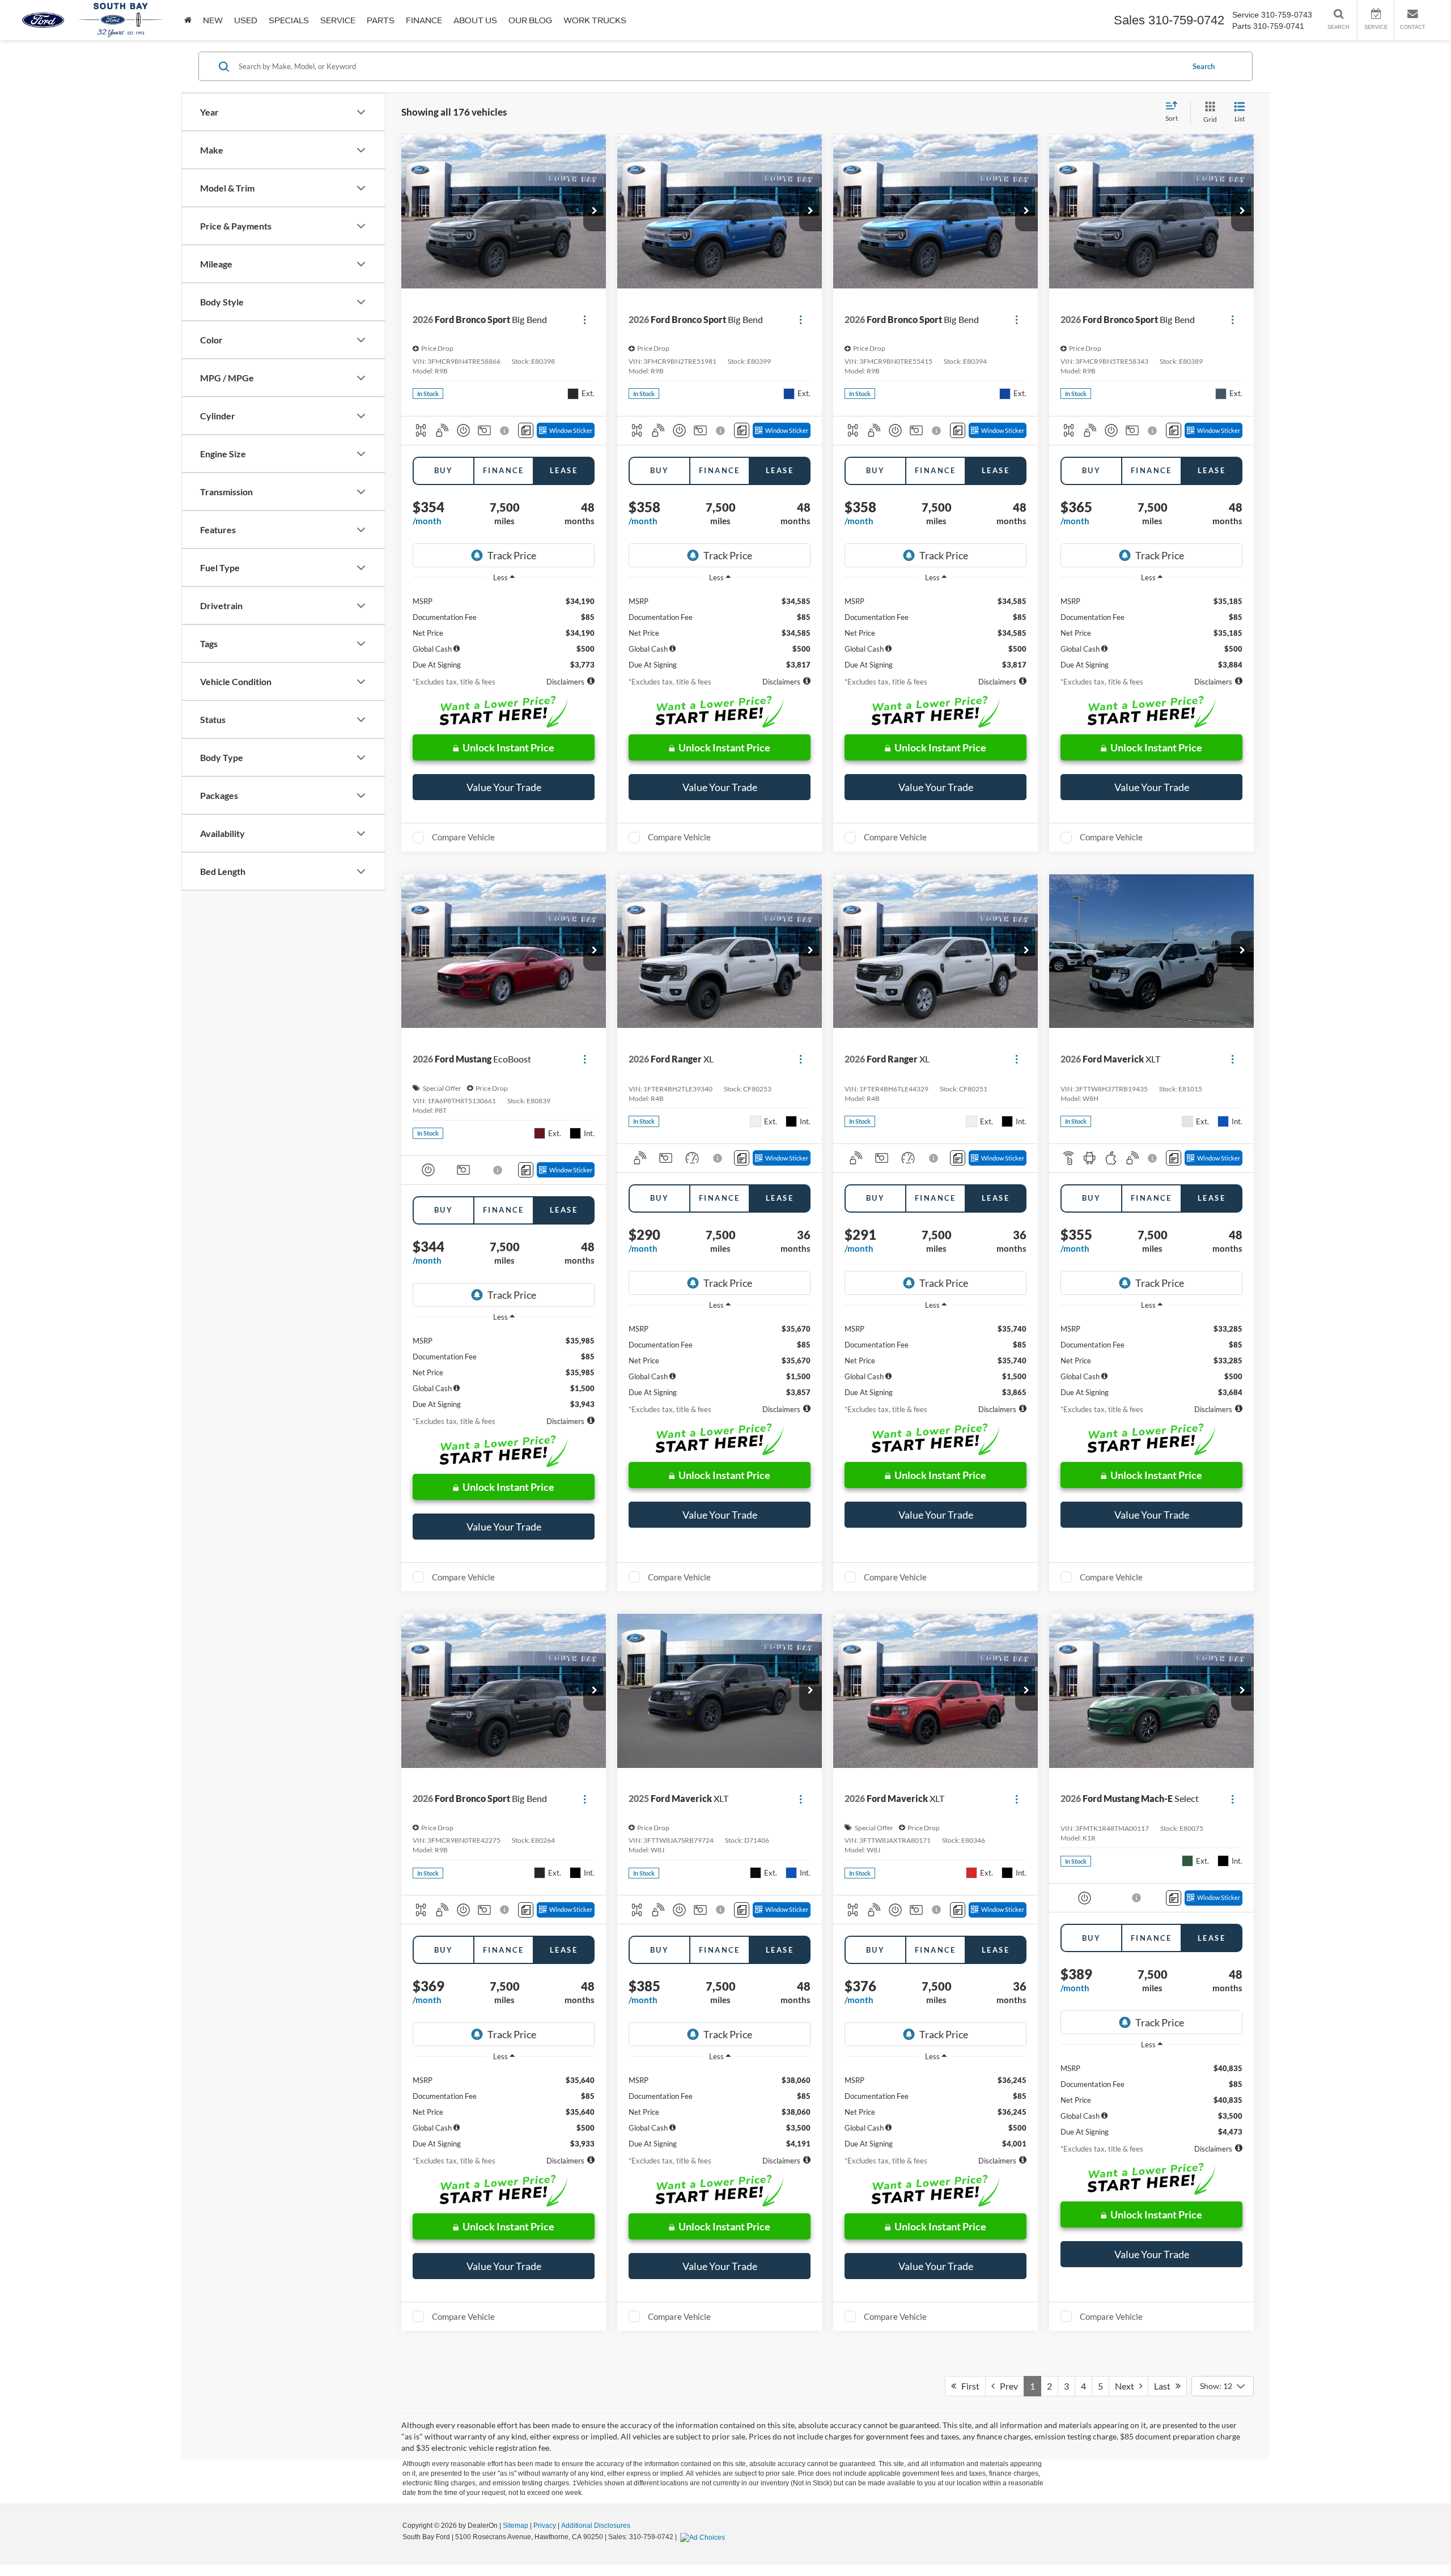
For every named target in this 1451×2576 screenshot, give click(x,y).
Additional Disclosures (596, 2526)
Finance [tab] (504, 470)
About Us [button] (475, 20)
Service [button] (338, 20)
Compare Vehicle (463, 837)
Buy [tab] (444, 470)
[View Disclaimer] (505, 431)
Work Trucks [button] (595, 20)
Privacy (545, 2526)
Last (1165, 2386)
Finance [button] (424, 20)
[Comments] (526, 430)
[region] (504, 629)
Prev (1006, 2386)
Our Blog (530, 20)
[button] (595, 211)
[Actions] (585, 319)
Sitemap (516, 2526)
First (968, 2386)
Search (1204, 66)
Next (1127, 2386)
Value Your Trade (504, 787)
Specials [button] (289, 20)
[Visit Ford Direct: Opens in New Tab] (704, 2537)
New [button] (213, 20)
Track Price (512, 555)
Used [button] (246, 20)
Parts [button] (381, 20)
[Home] (188, 20)
